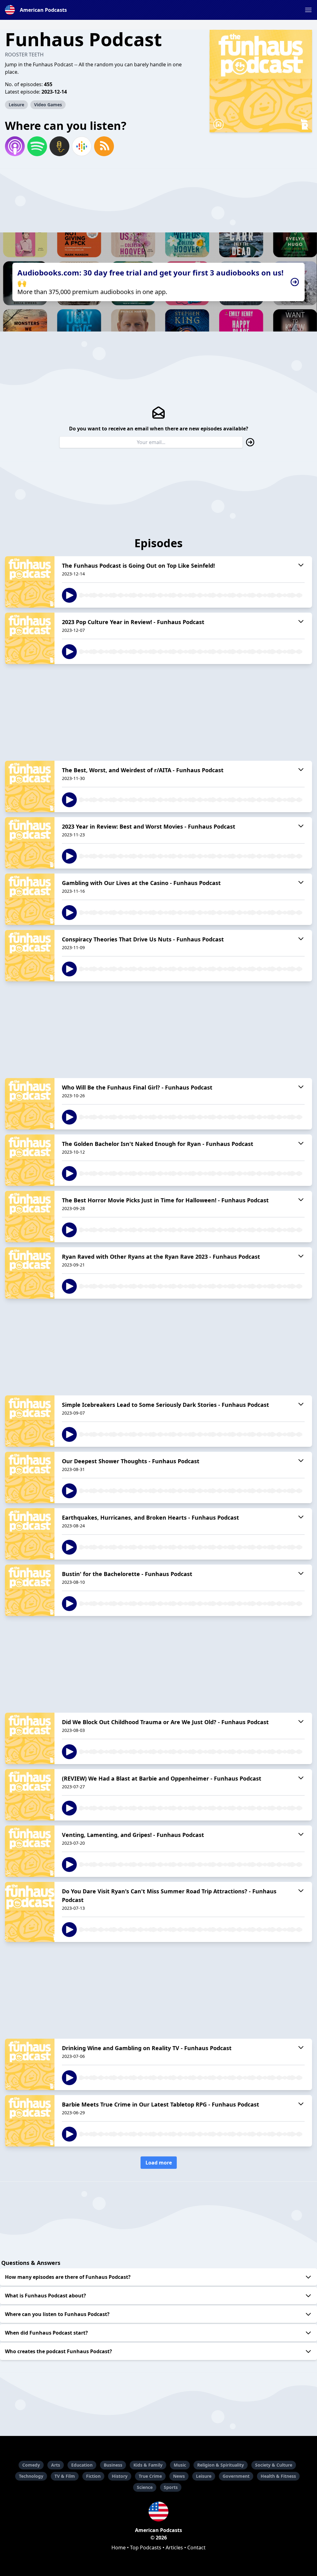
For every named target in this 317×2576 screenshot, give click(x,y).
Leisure (16, 105)
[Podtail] (59, 146)
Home (119, 2547)
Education (82, 2465)
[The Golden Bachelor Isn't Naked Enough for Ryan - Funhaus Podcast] (30, 1160)
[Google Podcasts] (82, 146)
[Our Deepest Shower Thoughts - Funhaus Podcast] (30, 1477)
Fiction (93, 2476)
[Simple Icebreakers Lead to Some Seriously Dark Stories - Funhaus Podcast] (30, 1421)
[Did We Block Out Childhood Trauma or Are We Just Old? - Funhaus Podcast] (30, 1738)
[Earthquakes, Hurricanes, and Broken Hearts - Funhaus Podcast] (30, 1534)
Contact (196, 2547)
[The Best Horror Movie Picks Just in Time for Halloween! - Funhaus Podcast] (30, 1217)
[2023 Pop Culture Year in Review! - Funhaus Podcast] (30, 638)
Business (113, 2465)
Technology (31, 2476)
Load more (159, 2163)
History (120, 2476)
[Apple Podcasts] (15, 146)
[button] (308, 10)
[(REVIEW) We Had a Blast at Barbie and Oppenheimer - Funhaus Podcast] (30, 1795)
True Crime (150, 2476)
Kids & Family (148, 2465)
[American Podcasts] (158, 2512)
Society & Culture (274, 2465)
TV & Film (65, 2476)
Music (180, 2465)
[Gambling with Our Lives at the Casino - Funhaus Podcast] (30, 899)
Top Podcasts (146, 2547)
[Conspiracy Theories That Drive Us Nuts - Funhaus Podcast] (30, 956)
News (179, 2476)
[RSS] (104, 146)
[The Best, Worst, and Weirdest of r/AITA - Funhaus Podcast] (30, 786)
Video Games (48, 105)
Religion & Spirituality (221, 2465)
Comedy (31, 2465)
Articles (174, 2547)
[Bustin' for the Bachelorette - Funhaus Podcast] (30, 1590)
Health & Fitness (278, 2476)
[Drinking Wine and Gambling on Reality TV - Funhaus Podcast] (30, 2064)
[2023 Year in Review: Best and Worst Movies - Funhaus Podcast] (30, 843)
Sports (171, 2487)
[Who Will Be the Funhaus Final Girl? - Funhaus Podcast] (30, 1104)
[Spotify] (37, 146)
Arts (56, 2465)
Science (145, 2487)
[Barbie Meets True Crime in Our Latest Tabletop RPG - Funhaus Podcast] (30, 2121)
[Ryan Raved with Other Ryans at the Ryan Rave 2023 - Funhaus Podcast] (30, 1273)
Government (236, 2476)
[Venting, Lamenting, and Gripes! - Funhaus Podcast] (30, 1851)
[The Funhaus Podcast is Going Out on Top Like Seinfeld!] (30, 582)
